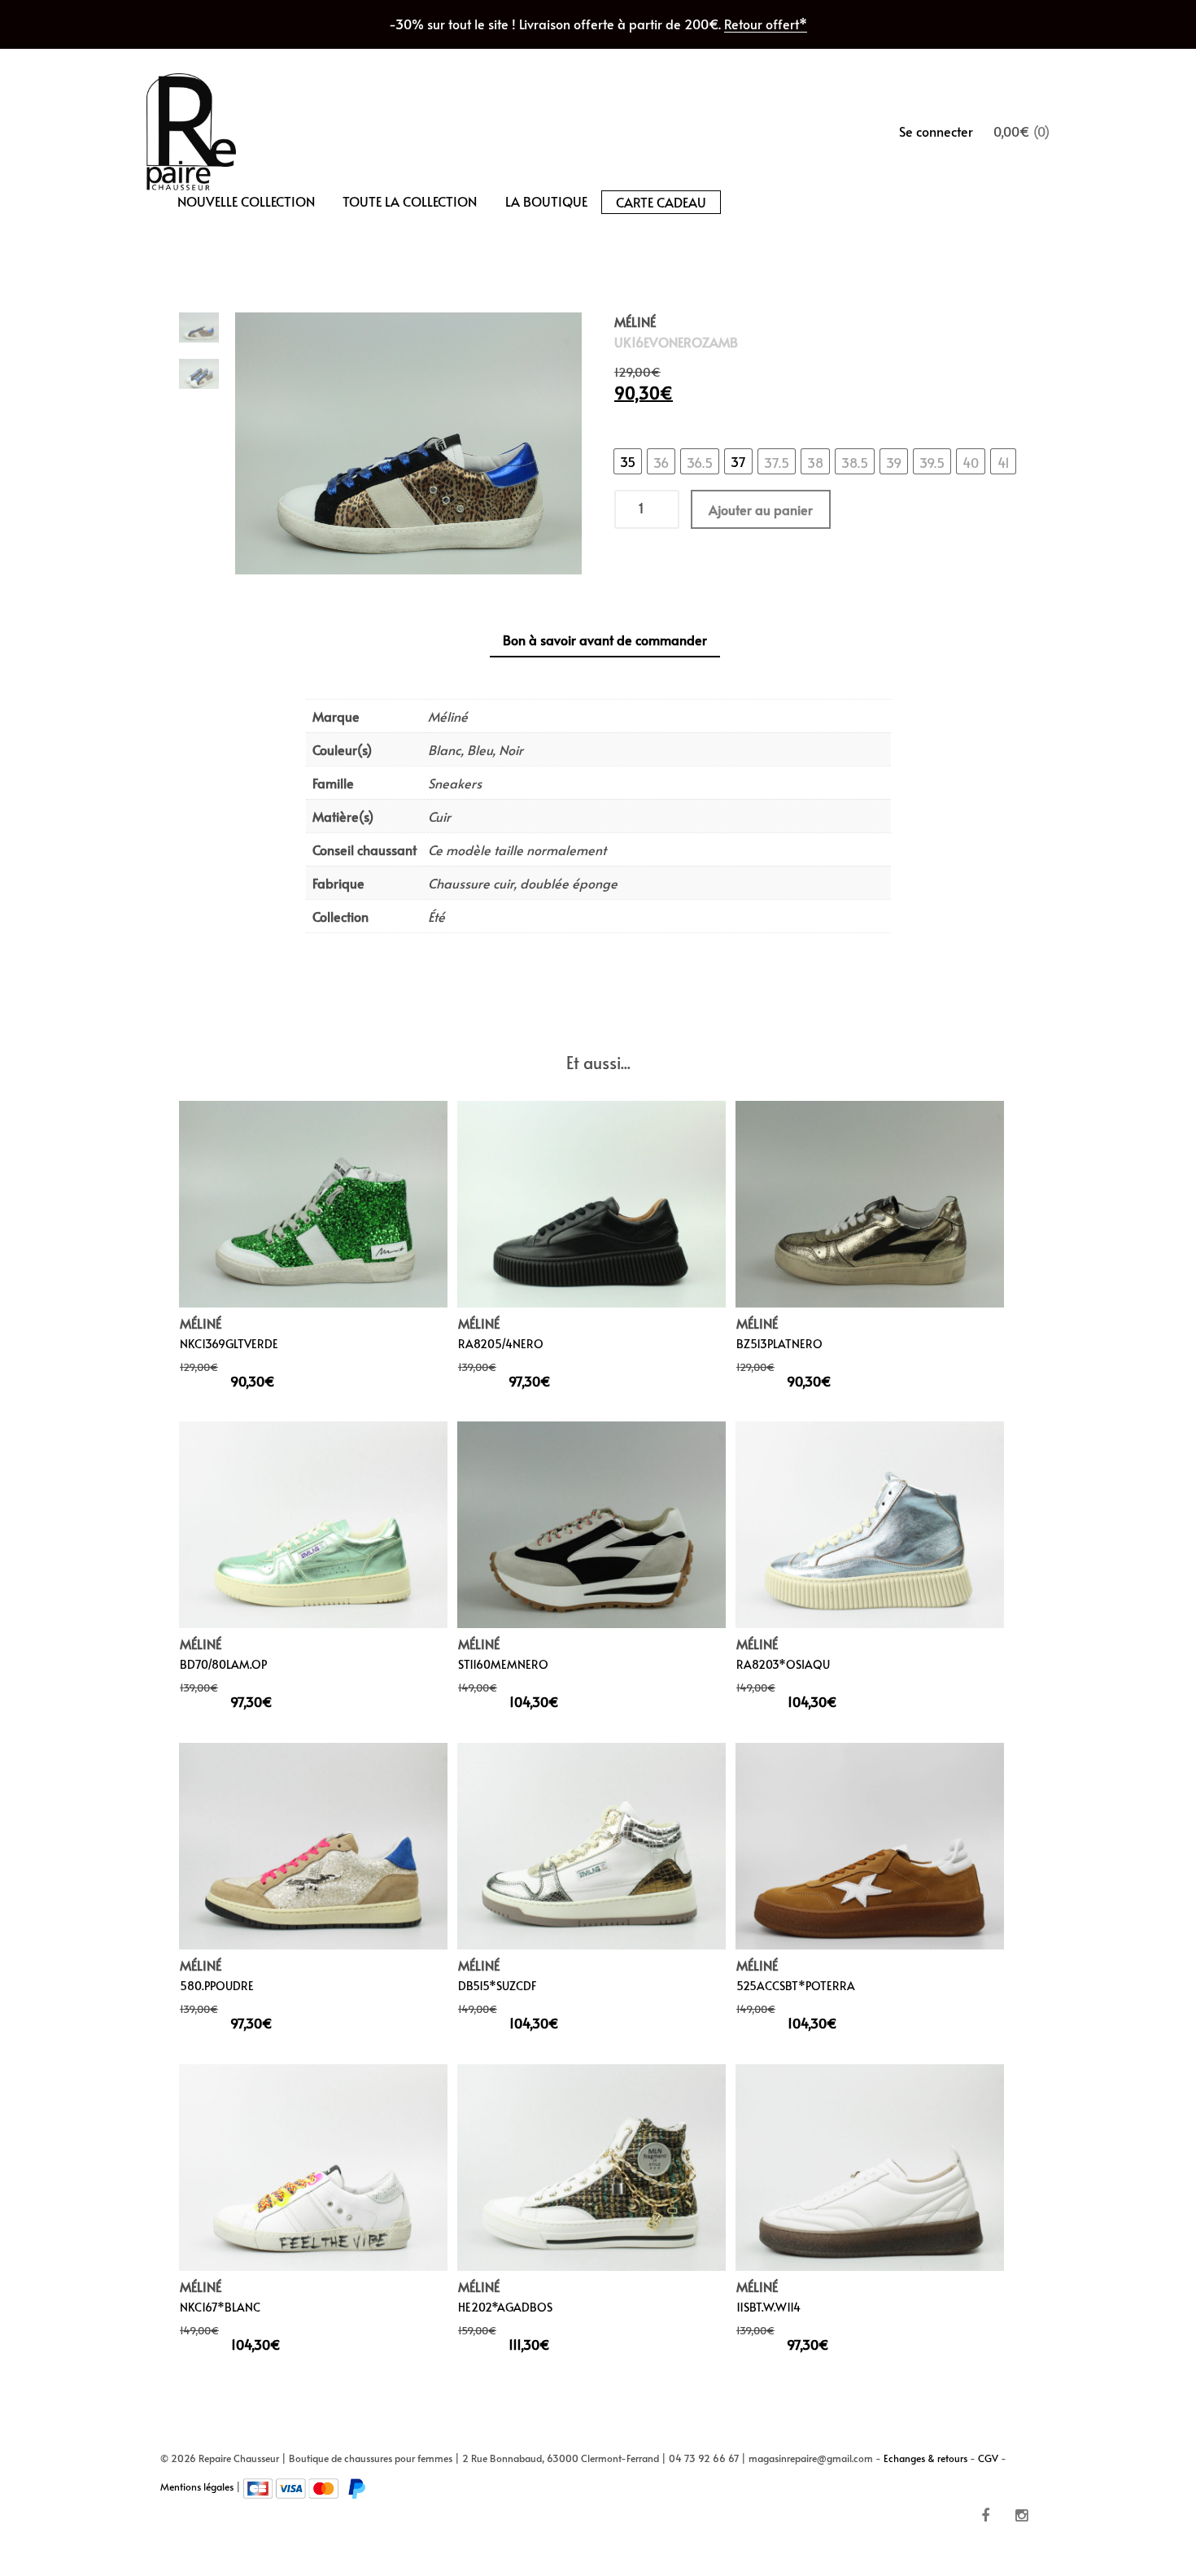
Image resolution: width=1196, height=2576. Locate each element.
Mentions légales (197, 2486)
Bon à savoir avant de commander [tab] (605, 640)
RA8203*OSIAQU (783, 1664)
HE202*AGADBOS (505, 2306)
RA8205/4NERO (501, 1343)
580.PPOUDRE (217, 1986)
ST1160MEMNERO (503, 1664)
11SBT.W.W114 (768, 2306)
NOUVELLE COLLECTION (246, 201)
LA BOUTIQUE (546, 201)
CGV (988, 2458)
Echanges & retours (925, 2458)
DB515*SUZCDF (498, 1986)
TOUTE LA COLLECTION (410, 201)
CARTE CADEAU (661, 202)
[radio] (628, 462)
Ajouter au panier (761, 510)
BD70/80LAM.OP (223, 1664)
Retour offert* (766, 24)
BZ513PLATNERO (779, 1343)
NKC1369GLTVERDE (229, 1343)
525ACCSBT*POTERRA (796, 1986)
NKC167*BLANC (220, 2306)
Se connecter (936, 131)
